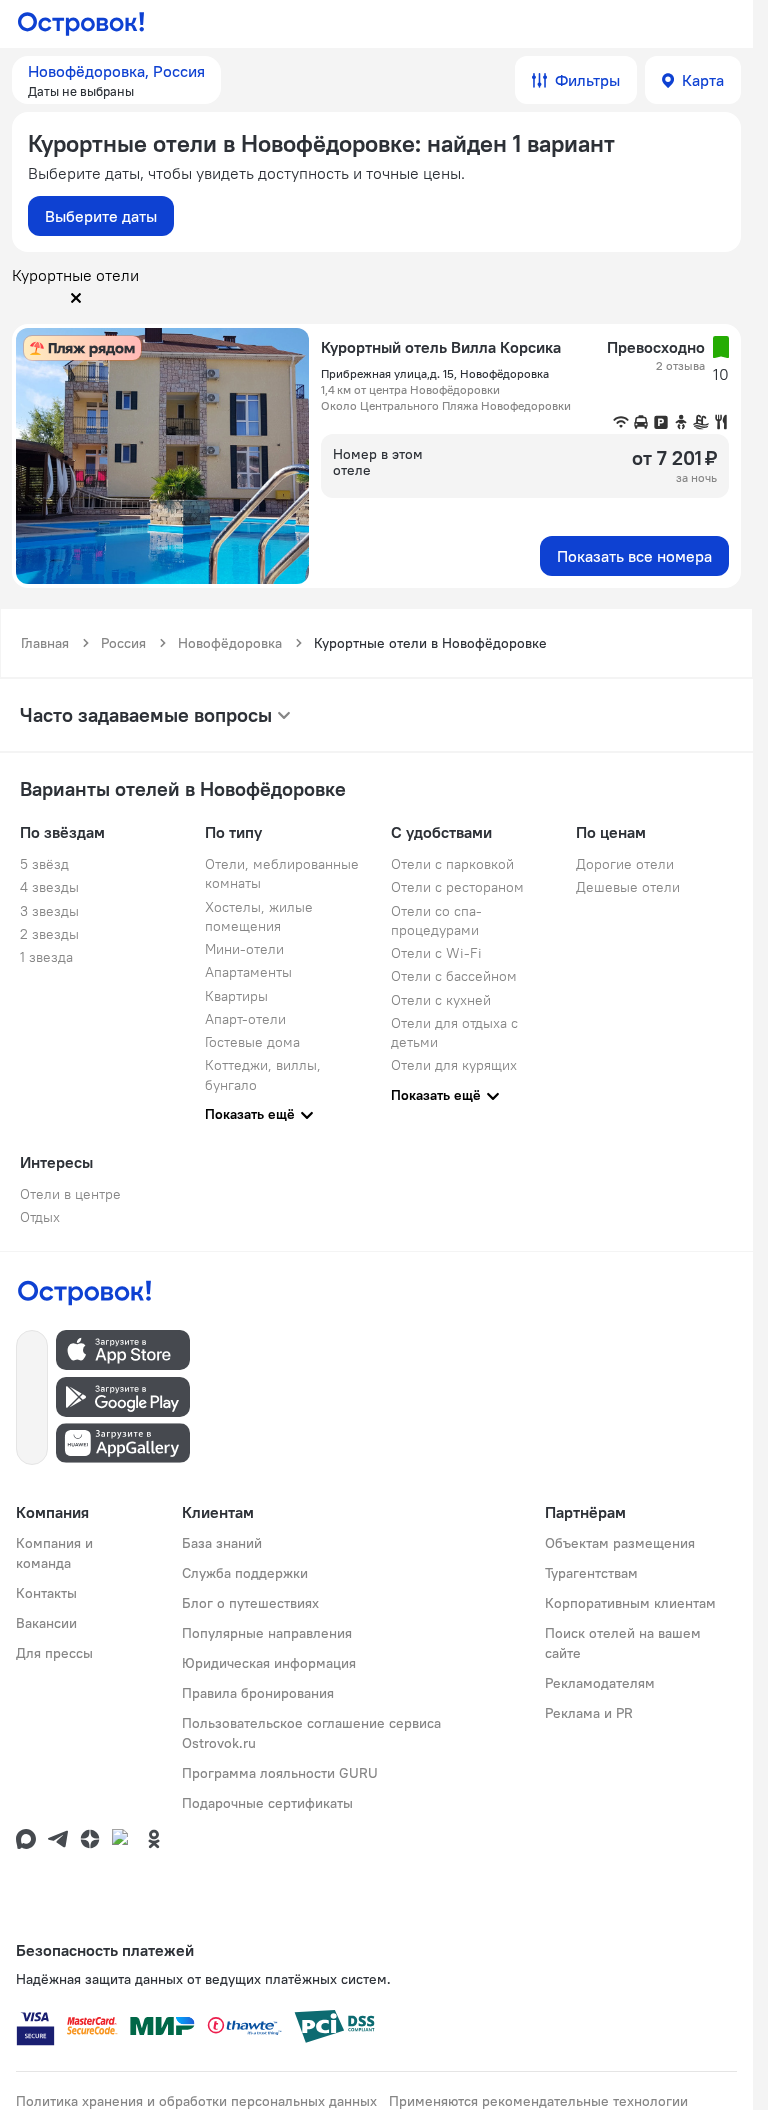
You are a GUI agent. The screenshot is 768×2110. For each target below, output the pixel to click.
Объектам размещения (620, 1543)
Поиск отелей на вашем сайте (623, 1643)
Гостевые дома (252, 1042)
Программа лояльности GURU (280, 1773)
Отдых (40, 1217)
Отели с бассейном (454, 976)
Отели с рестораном (457, 887)
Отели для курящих (454, 1065)
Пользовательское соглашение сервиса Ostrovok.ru (311, 1733)
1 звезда (46, 957)
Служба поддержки (245, 1573)
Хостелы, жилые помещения (259, 916)
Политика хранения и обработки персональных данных (196, 2101)
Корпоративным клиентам (630, 1603)
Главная (45, 643)
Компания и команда (54, 1553)
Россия (123, 643)
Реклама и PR (589, 1713)
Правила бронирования (258, 1693)
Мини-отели (244, 949)
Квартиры (236, 996)
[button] (116, 80)
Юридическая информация (269, 1663)
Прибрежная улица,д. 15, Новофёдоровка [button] (435, 373)
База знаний (222, 1543)
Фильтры (587, 80)
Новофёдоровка (230, 643)
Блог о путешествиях (250, 1603)
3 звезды (49, 911)
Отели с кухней (441, 1000)
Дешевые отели (628, 887)
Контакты (46, 1593)
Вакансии (46, 1623)
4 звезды (49, 887)
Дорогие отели (625, 864)
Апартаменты (248, 972)
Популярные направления (267, 1633)
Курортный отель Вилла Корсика (441, 347)
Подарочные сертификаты (267, 1803)
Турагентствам (591, 1573)
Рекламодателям (600, 1683)
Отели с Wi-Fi (436, 953)
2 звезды (49, 934)
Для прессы (54, 1653)
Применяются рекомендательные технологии (538, 2101)
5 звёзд (44, 864)
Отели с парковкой (452, 864)
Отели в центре (70, 1194)
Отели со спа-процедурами (436, 920)
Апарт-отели (245, 1019)
